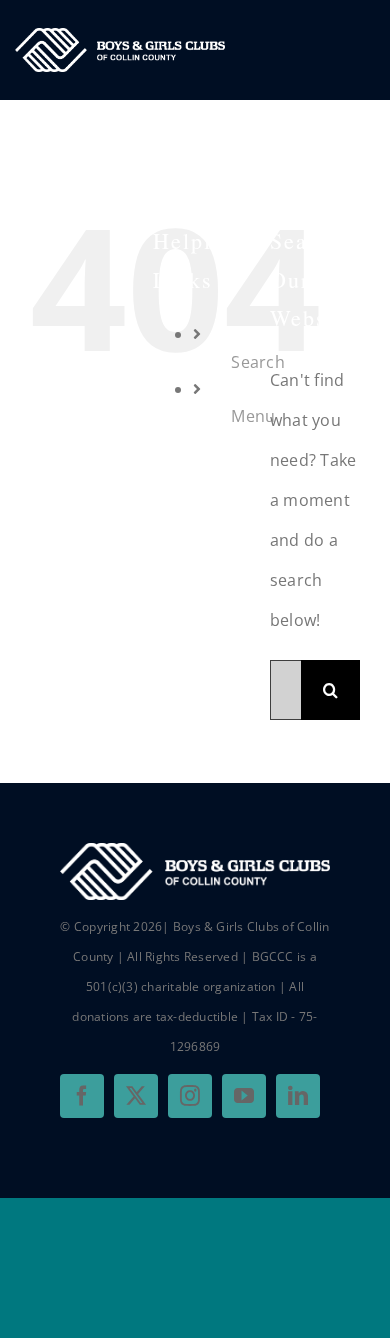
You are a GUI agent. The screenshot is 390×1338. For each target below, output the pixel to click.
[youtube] (244, 1096)
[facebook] (82, 1096)
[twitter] (136, 1096)
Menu (253, 416)
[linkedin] (298, 1096)
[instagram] (190, 1096)
